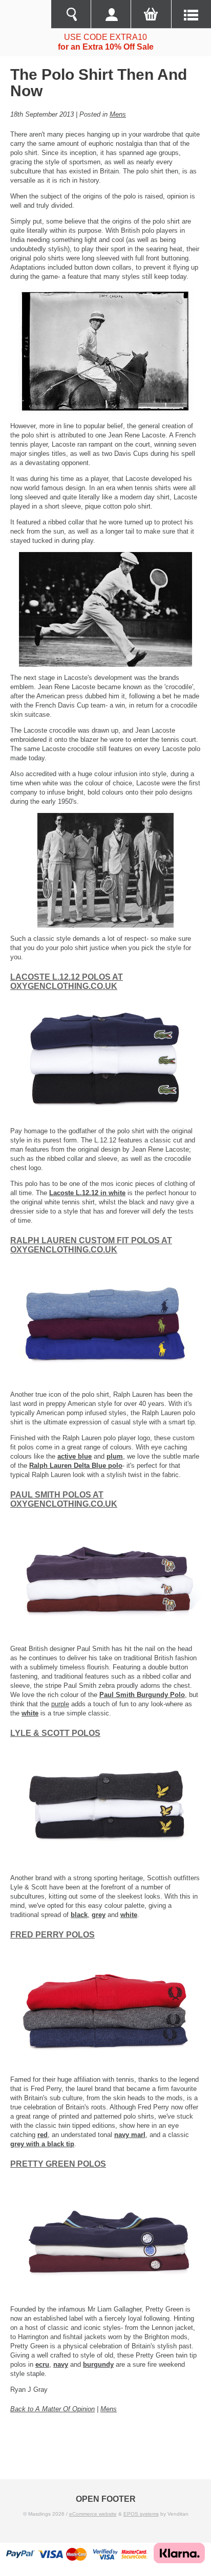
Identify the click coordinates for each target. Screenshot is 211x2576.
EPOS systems (141, 2514)
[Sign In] (111, 14)
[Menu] (191, 14)
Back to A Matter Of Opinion (52, 2409)
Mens (118, 114)
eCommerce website (93, 2514)
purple (60, 1704)
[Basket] (151, 14)
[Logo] (25, 14)
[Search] (71, 14)
